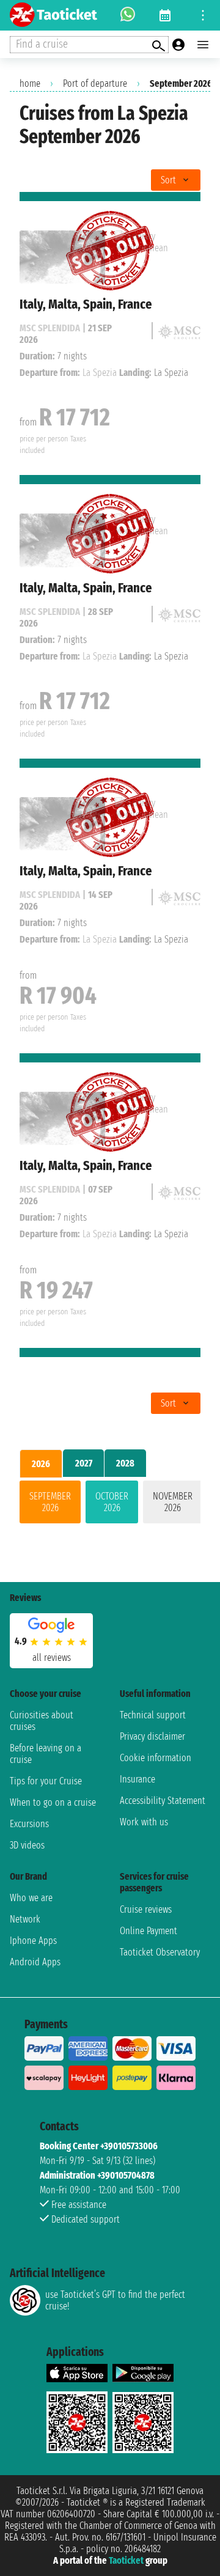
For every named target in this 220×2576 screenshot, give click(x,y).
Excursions (29, 1824)
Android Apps (35, 1962)
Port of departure (95, 83)
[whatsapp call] (128, 15)
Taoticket (126, 2560)
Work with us (144, 1822)
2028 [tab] (125, 1463)
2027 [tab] (84, 1463)
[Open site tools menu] (203, 15)
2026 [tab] (41, 1464)
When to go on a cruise (53, 1802)
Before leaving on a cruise (46, 1754)
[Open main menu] (203, 45)
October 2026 (112, 1502)
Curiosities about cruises (42, 1721)
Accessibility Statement (163, 1801)
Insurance (137, 1779)
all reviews (52, 1658)
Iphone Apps (33, 1941)
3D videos (27, 1845)
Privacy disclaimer (152, 1736)
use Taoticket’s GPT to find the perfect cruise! (115, 2300)
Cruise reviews (146, 1909)
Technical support (153, 1715)
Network (25, 1919)
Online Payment (148, 1931)
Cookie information (156, 1758)
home (30, 83)
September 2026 (50, 1502)
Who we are (31, 1898)
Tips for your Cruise (46, 1781)
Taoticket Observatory (160, 1952)
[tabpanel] (110, 1504)
